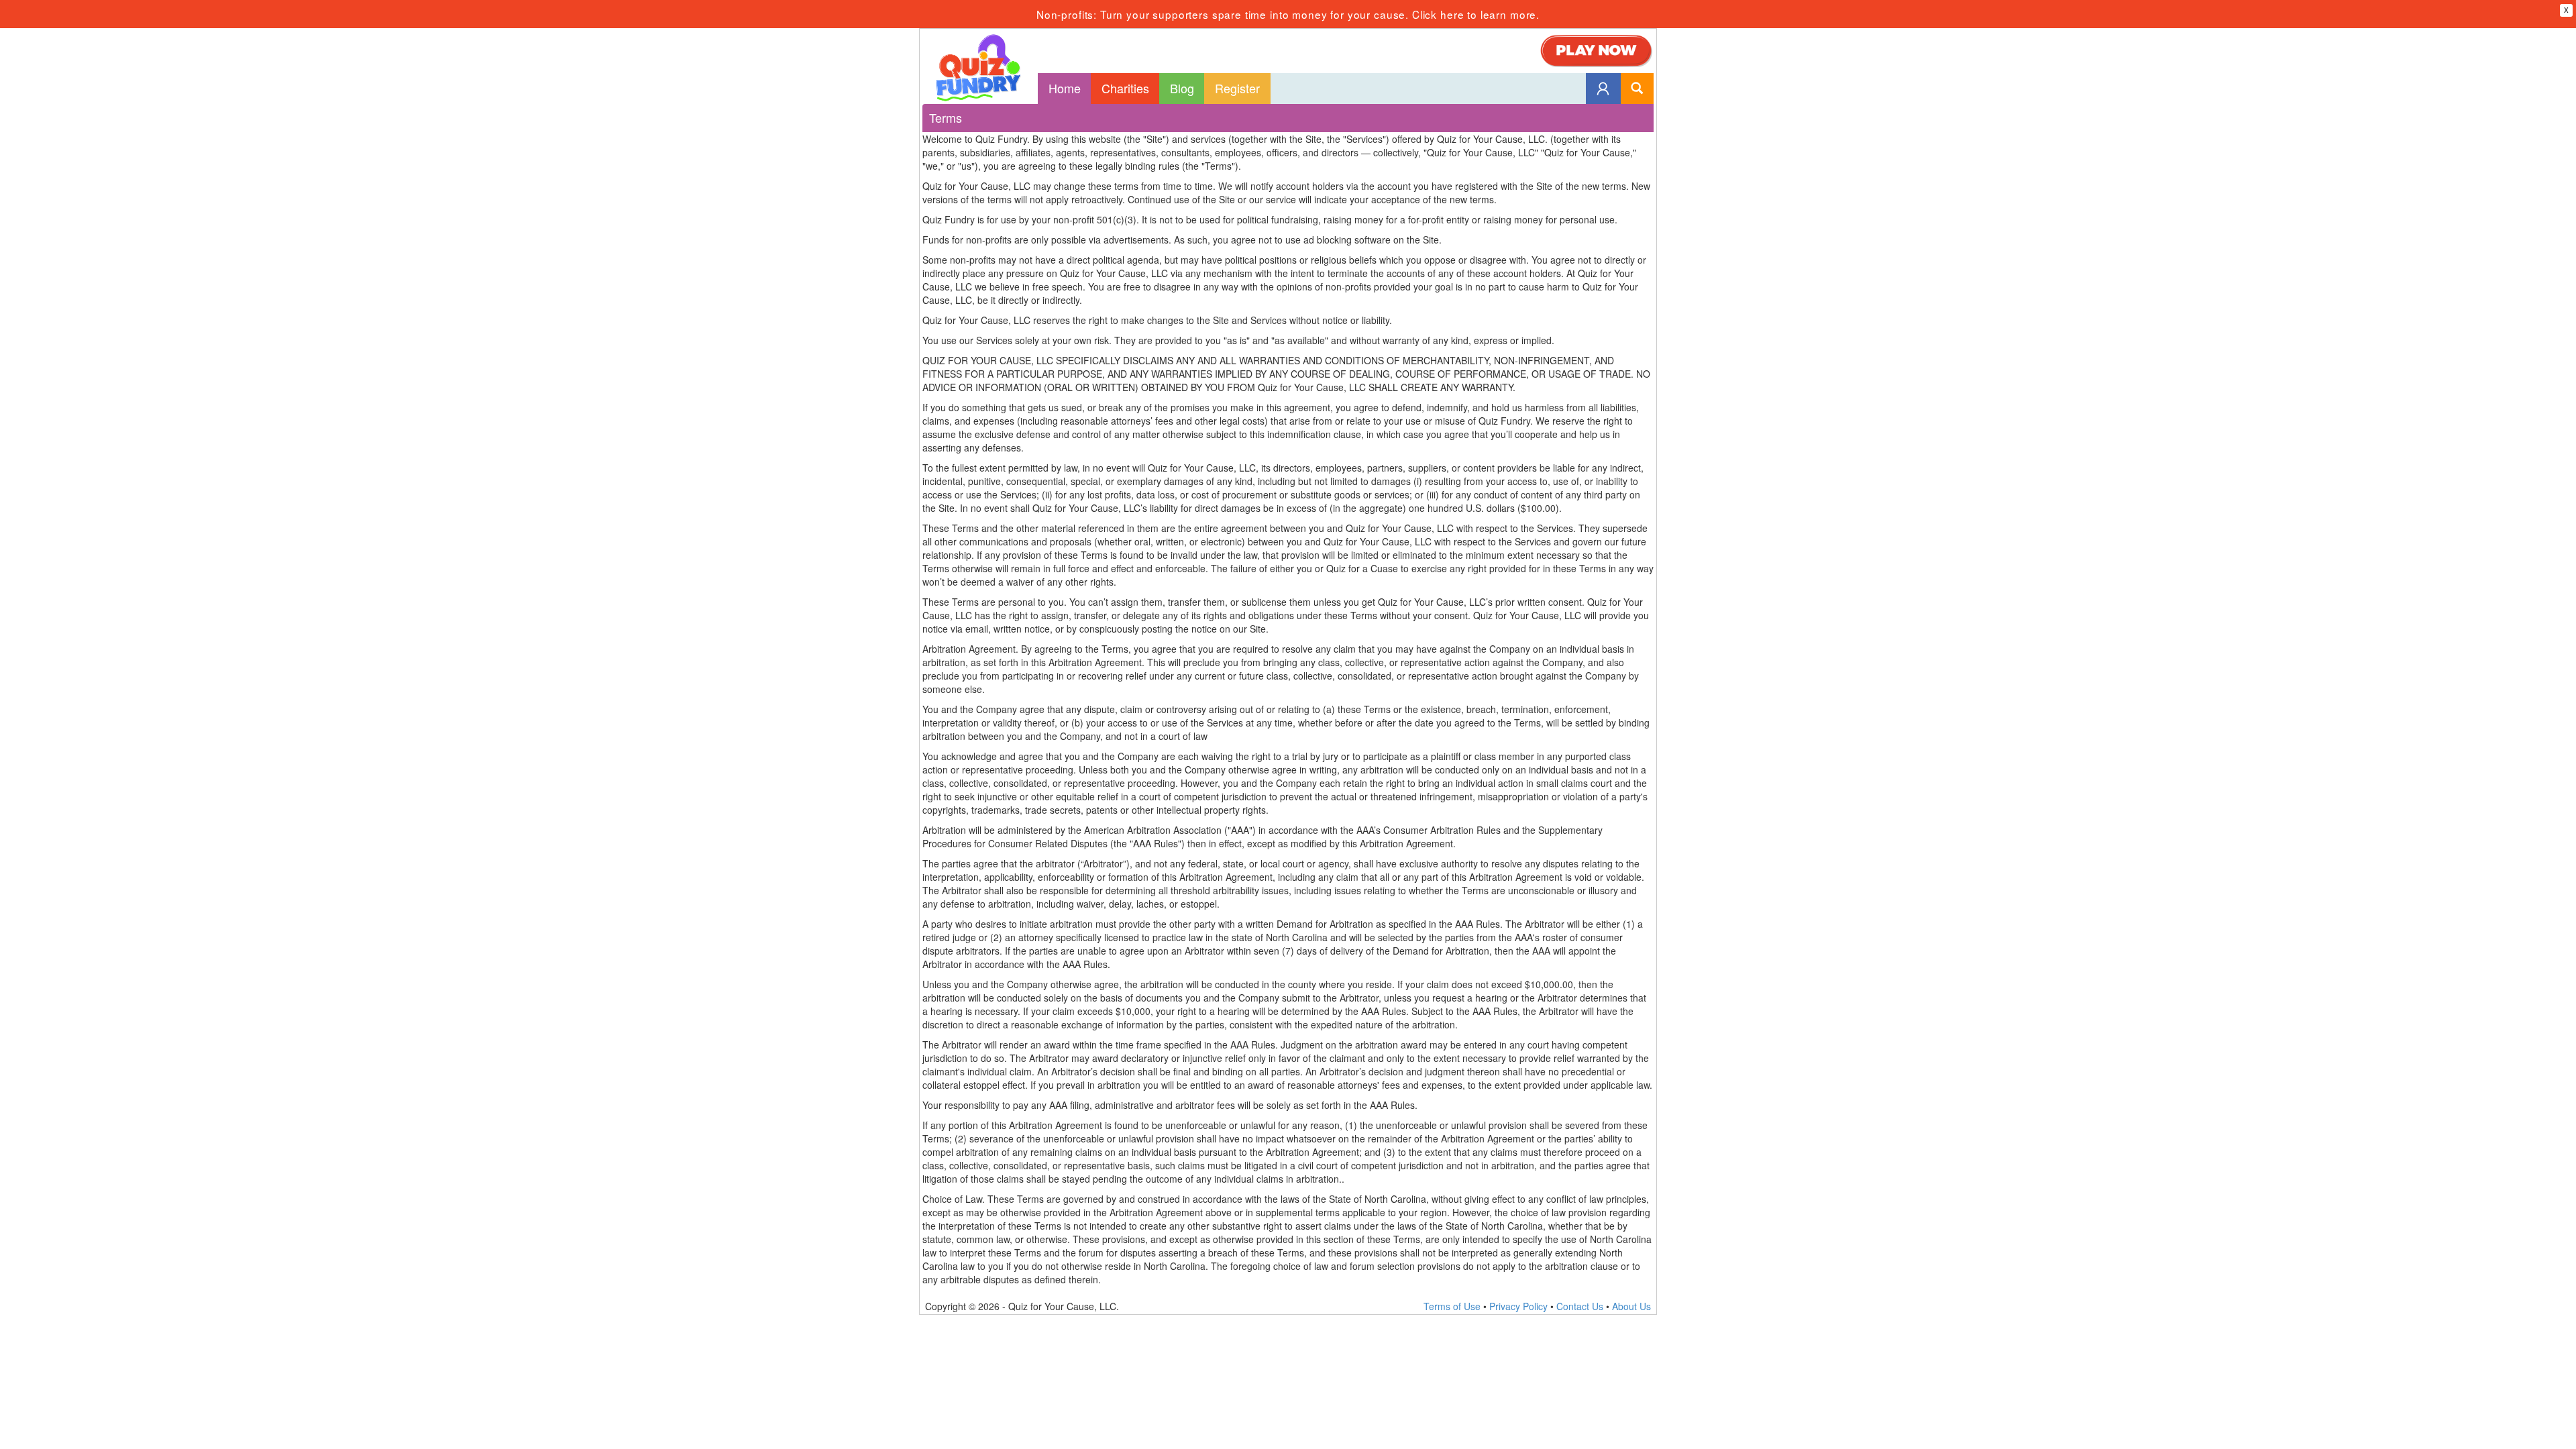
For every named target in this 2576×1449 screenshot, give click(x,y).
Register (1237, 88)
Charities (1125, 88)
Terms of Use (1452, 1306)
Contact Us (1580, 1306)
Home (1065, 88)
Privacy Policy (1518, 1306)
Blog (1182, 88)
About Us (1631, 1306)
